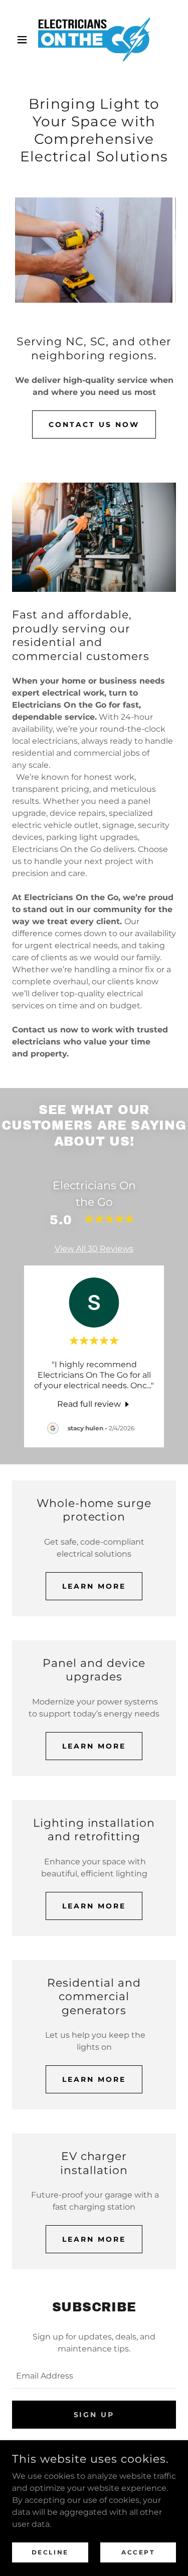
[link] (94, 40)
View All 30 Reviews (94, 1249)
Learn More (94, 1586)
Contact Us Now (94, 424)
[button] (24, 40)
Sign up (94, 2415)
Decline (50, 2552)
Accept (138, 2552)
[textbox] (94, 2376)
